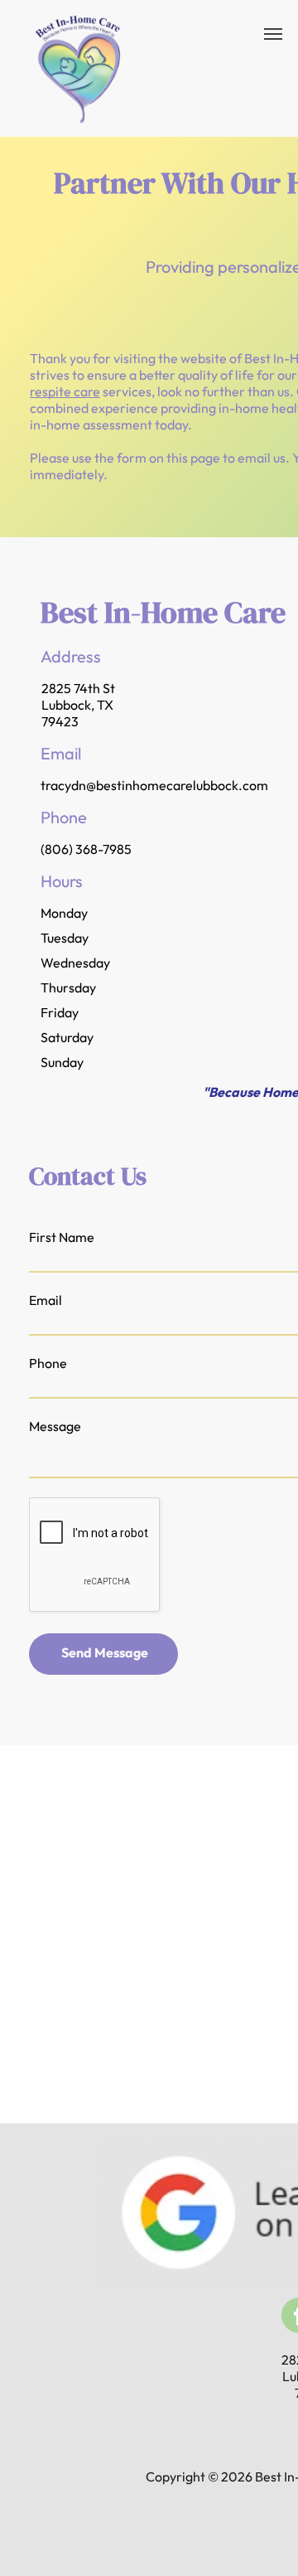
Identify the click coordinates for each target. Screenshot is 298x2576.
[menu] (273, 34)
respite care (65, 391)
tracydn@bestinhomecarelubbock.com (154, 785)
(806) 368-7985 (86, 849)
